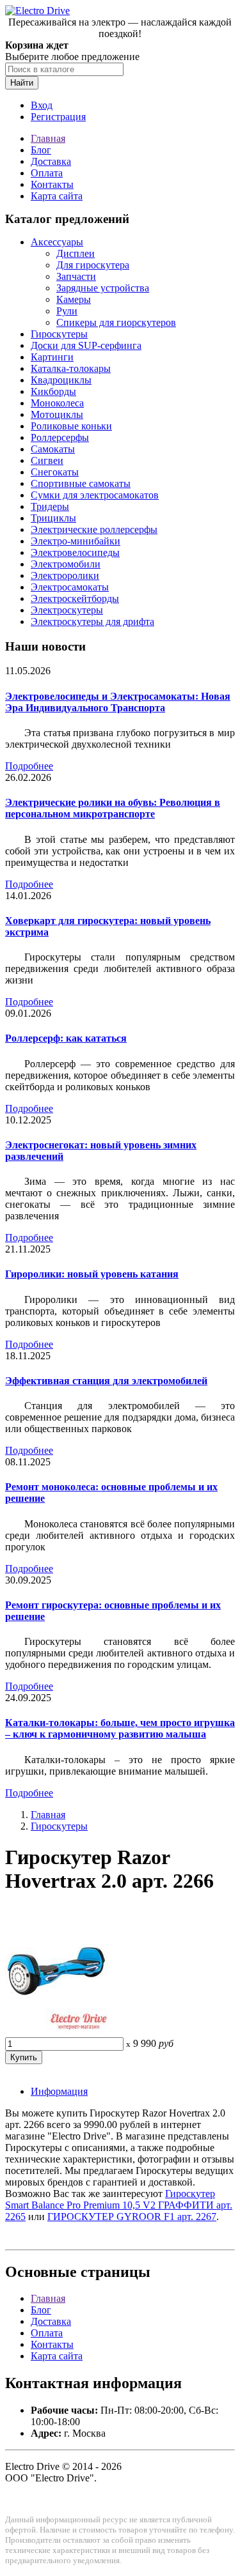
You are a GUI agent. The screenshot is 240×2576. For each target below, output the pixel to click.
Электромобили (66, 564)
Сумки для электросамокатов (95, 495)
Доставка (51, 161)
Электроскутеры (67, 610)
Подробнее (29, 766)
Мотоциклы (57, 414)
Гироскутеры (59, 334)
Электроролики (65, 575)
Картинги (52, 357)
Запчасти (76, 276)
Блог (41, 150)
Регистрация (58, 117)
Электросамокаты (70, 587)
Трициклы (53, 518)
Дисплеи (76, 253)
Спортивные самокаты (81, 483)
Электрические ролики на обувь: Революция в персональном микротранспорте (113, 808)
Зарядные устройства (103, 288)
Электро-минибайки (76, 541)
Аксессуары (57, 242)
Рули (67, 311)
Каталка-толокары (71, 368)
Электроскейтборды (75, 598)
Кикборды (53, 391)
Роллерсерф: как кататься (66, 1038)
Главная (48, 138)
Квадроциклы (61, 380)
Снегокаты (55, 472)
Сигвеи (47, 460)
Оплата (47, 173)
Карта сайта (57, 196)
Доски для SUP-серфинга (86, 345)
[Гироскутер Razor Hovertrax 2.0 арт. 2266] (56, 2031)
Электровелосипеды (75, 552)
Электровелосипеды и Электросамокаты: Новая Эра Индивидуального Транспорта (118, 702)
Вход (42, 105)
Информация (59, 2091)
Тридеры (50, 506)
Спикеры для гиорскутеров (116, 322)
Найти (22, 83)
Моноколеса (57, 403)
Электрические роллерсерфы (94, 529)
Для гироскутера (93, 265)
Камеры (74, 299)
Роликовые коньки (71, 426)
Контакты (52, 184)
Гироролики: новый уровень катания (92, 1274)
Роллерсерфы (60, 437)
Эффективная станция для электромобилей (106, 1381)
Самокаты (53, 449)
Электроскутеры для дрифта (92, 621)
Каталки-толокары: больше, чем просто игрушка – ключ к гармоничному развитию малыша (120, 1728)
